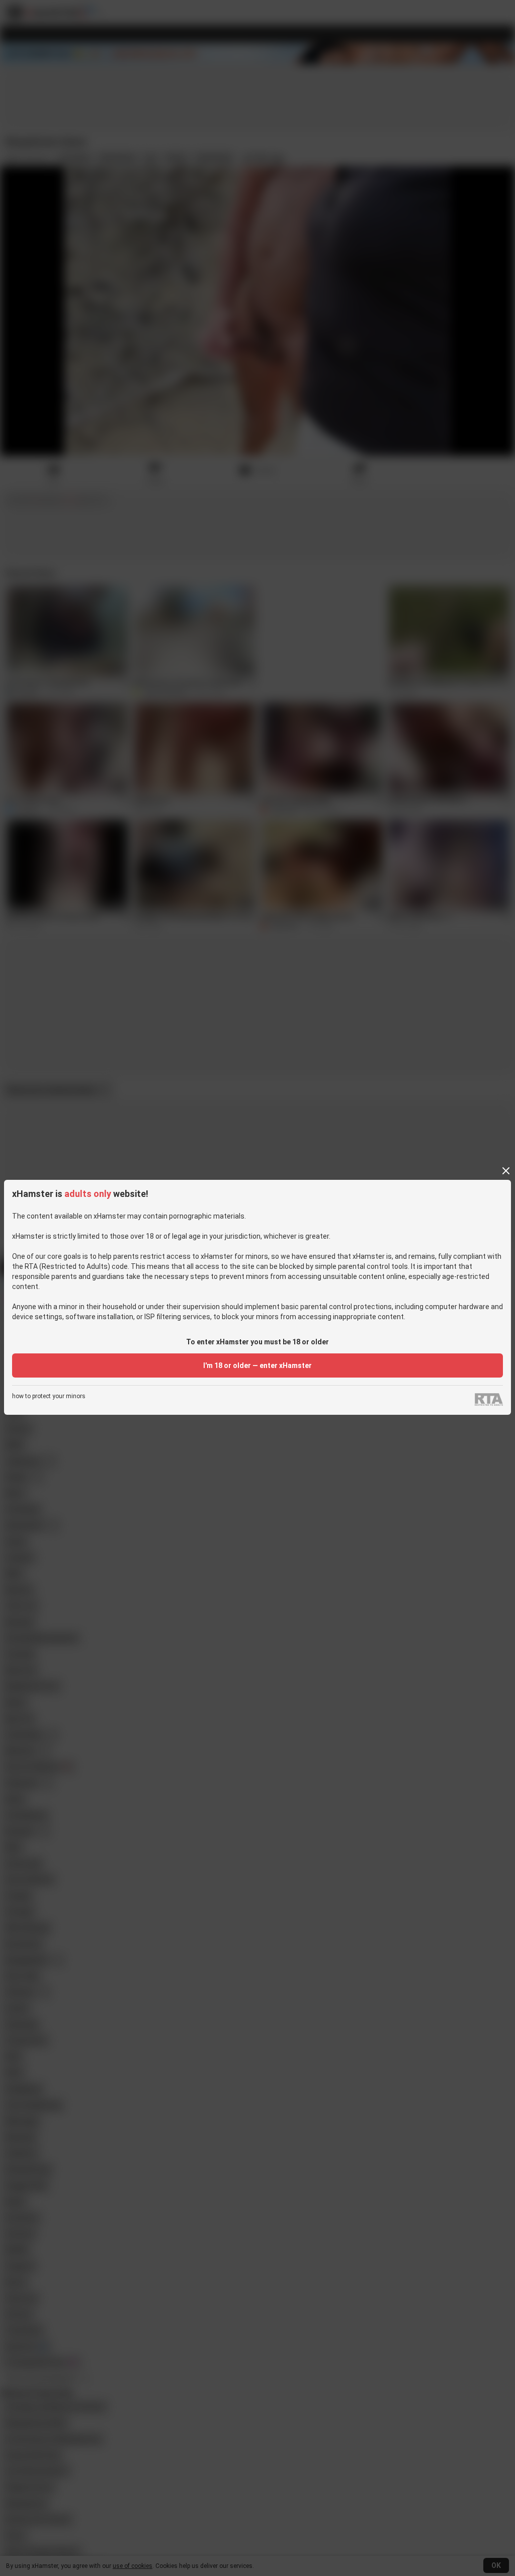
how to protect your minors (49, 1396)
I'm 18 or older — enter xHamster (257, 1365)
